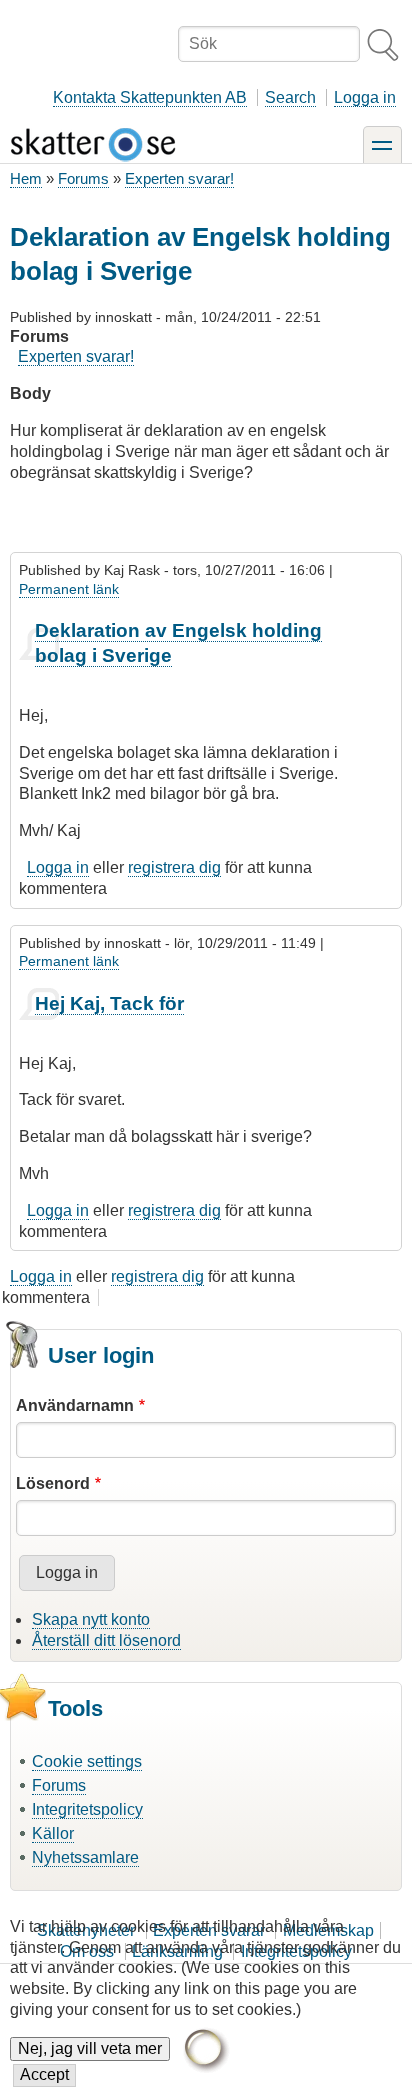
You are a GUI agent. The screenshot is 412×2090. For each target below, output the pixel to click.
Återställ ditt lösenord (106, 1640)
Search (290, 97)
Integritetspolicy (87, 1809)
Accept (44, 2074)
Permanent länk (69, 589)
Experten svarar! (179, 178)
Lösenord (53, 1483)
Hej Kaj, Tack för (109, 1003)
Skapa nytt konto (91, 1619)
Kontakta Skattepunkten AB (150, 97)
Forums (83, 178)
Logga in (365, 97)
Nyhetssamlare (85, 1857)
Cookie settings (87, 1761)
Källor (53, 1833)
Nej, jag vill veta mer (90, 2048)
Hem (26, 178)
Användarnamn (75, 1405)
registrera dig (174, 867)
